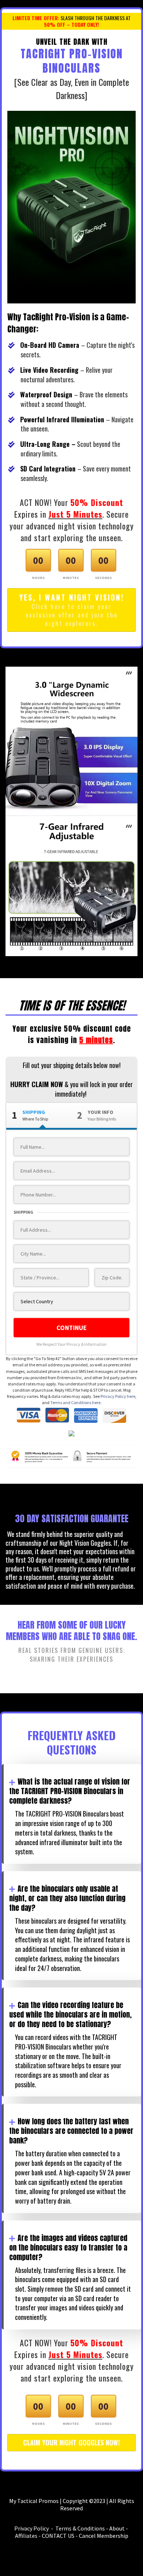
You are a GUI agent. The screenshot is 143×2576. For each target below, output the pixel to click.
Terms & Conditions (80, 2528)
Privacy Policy (32, 2528)
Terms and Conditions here (75, 1402)
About (117, 2528)
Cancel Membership (104, 2536)
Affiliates (26, 2536)
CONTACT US (58, 2536)
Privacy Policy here (118, 1396)
